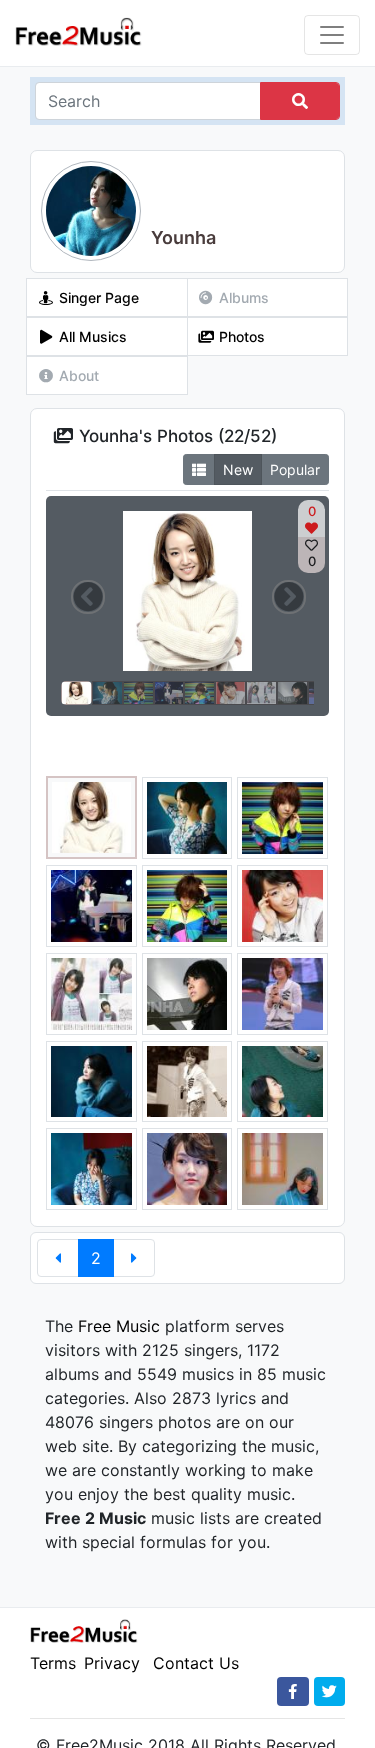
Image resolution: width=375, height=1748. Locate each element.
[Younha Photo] (91, 816)
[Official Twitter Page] (329, 1691)
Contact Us (196, 1663)
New (238, 469)
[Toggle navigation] (332, 35)
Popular (295, 469)
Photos (240, 336)
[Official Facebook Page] (293, 1691)
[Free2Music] (78, 30)
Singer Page (97, 297)
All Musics (91, 336)
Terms (53, 1663)
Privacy (112, 1663)
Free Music (119, 1326)
